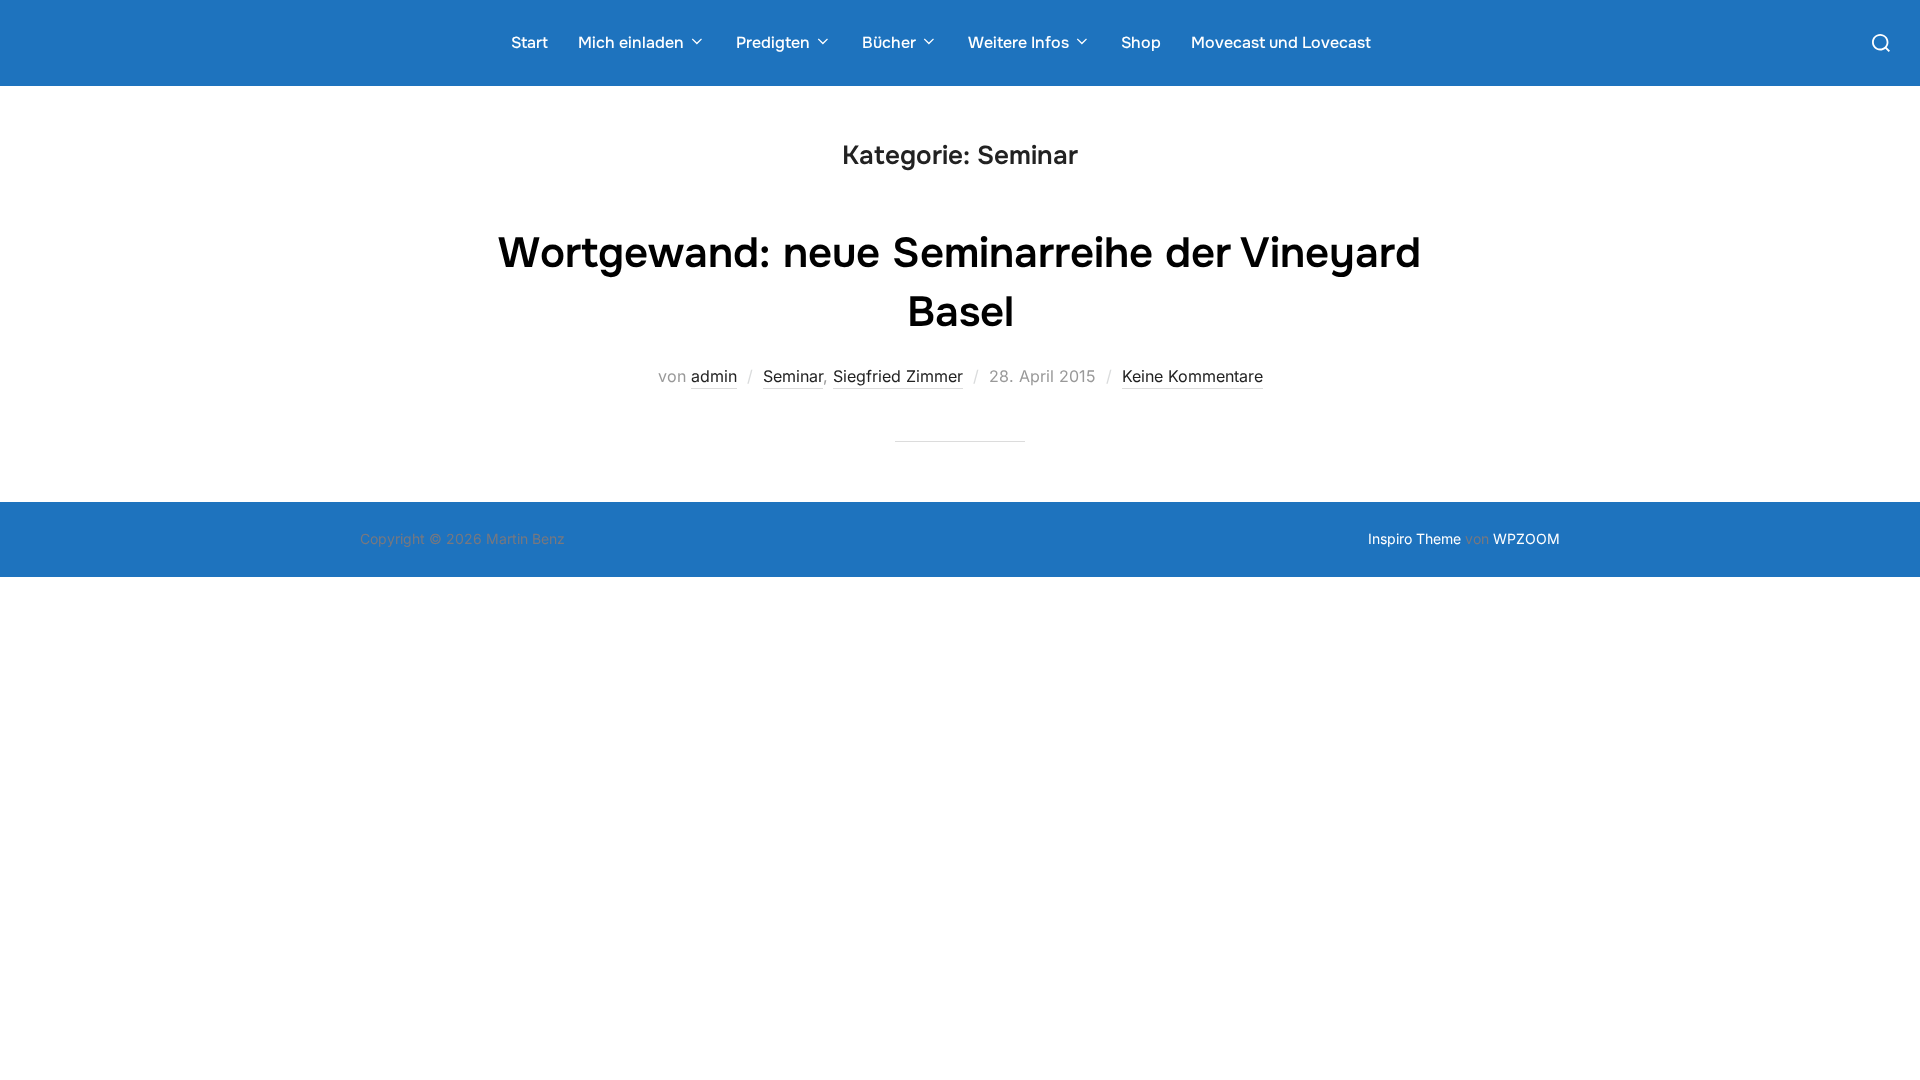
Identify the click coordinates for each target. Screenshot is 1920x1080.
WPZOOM (1526, 538)
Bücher (889, 42)
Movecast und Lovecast (1281, 42)
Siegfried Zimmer (898, 376)
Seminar (793, 376)
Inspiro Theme (1414, 538)
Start (529, 42)
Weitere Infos (1018, 42)
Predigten (773, 42)
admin (714, 376)
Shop (1141, 42)
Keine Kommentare (1192, 376)
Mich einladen (631, 42)
